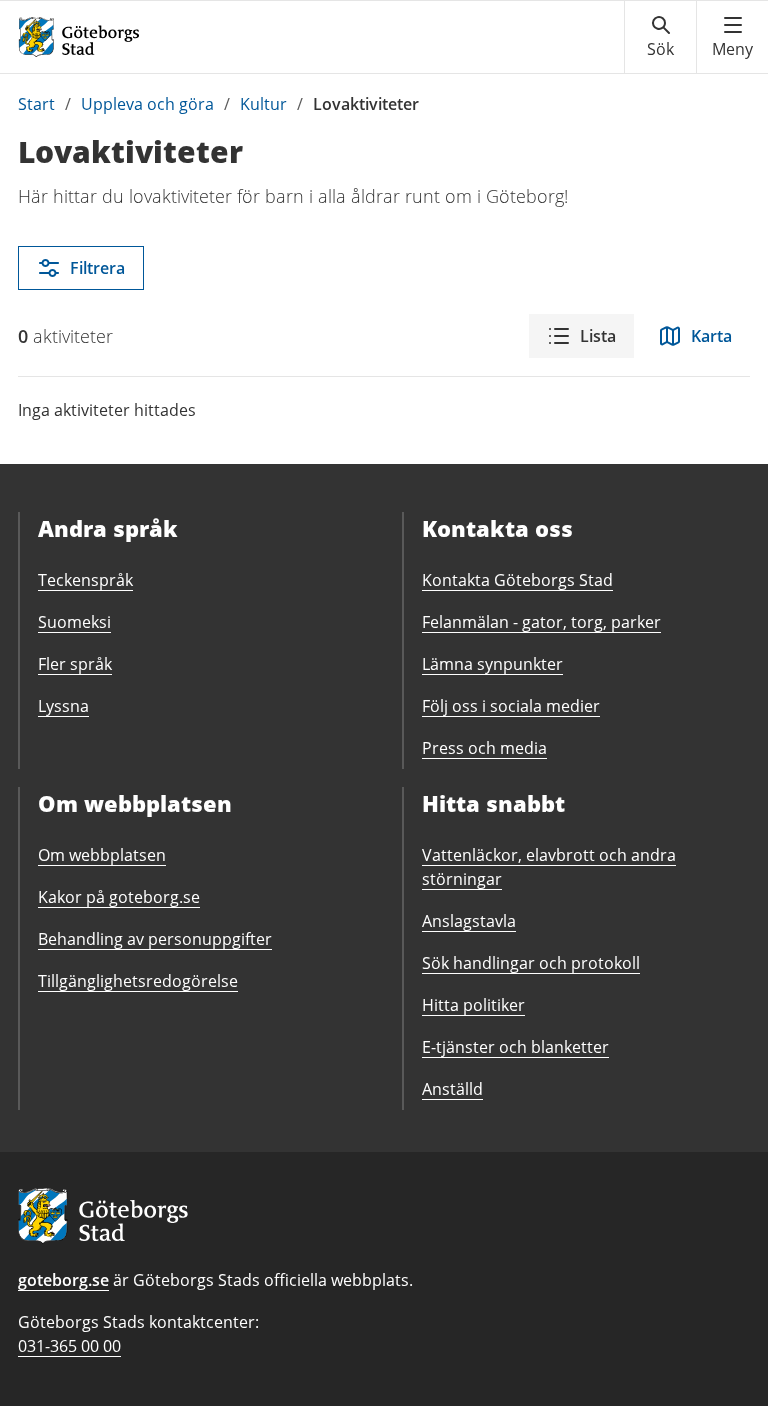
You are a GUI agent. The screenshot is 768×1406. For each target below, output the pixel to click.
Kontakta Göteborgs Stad (517, 580)
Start (36, 104)
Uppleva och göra (147, 104)
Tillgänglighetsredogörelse (138, 981)
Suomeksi (74, 622)
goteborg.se (63, 1280)
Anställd (452, 1089)
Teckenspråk (85, 580)
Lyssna (63, 706)
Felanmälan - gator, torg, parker (541, 622)
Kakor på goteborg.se (119, 897)
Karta (711, 336)
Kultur (263, 104)
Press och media (484, 748)
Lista (598, 336)
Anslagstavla (469, 921)
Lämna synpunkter (492, 664)
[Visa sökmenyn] (660, 37)
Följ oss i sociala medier (511, 706)
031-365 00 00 (69, 1346)
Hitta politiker (473, 1005)
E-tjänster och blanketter (515, 1047)
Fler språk (75, 664)
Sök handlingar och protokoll (531, 963)
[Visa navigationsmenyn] (732, 37)
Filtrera (97, 268)
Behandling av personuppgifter (155, 939)
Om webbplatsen (102, 855)
